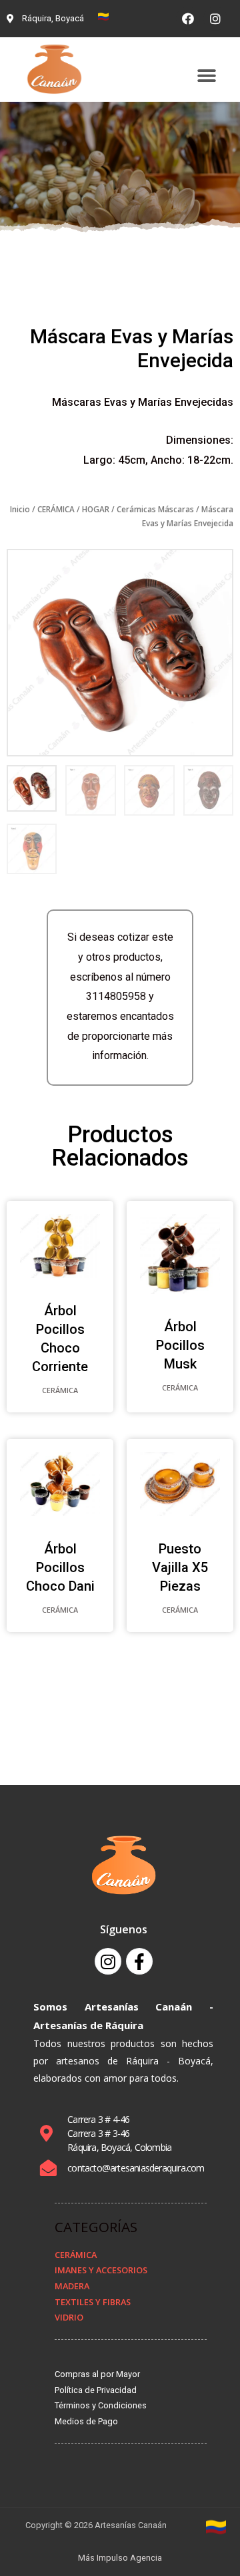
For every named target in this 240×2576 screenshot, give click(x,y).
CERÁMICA (56, 509)
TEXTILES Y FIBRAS (93, 2302)
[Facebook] (188, 19)
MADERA (72, 2286)
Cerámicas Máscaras (155, 509)
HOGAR (96, 509)
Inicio (20, 509)
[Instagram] (215, 19)
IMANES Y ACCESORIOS (101, 2270)
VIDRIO (69, 2317)
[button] (206, 76)
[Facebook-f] (139, 1961)
